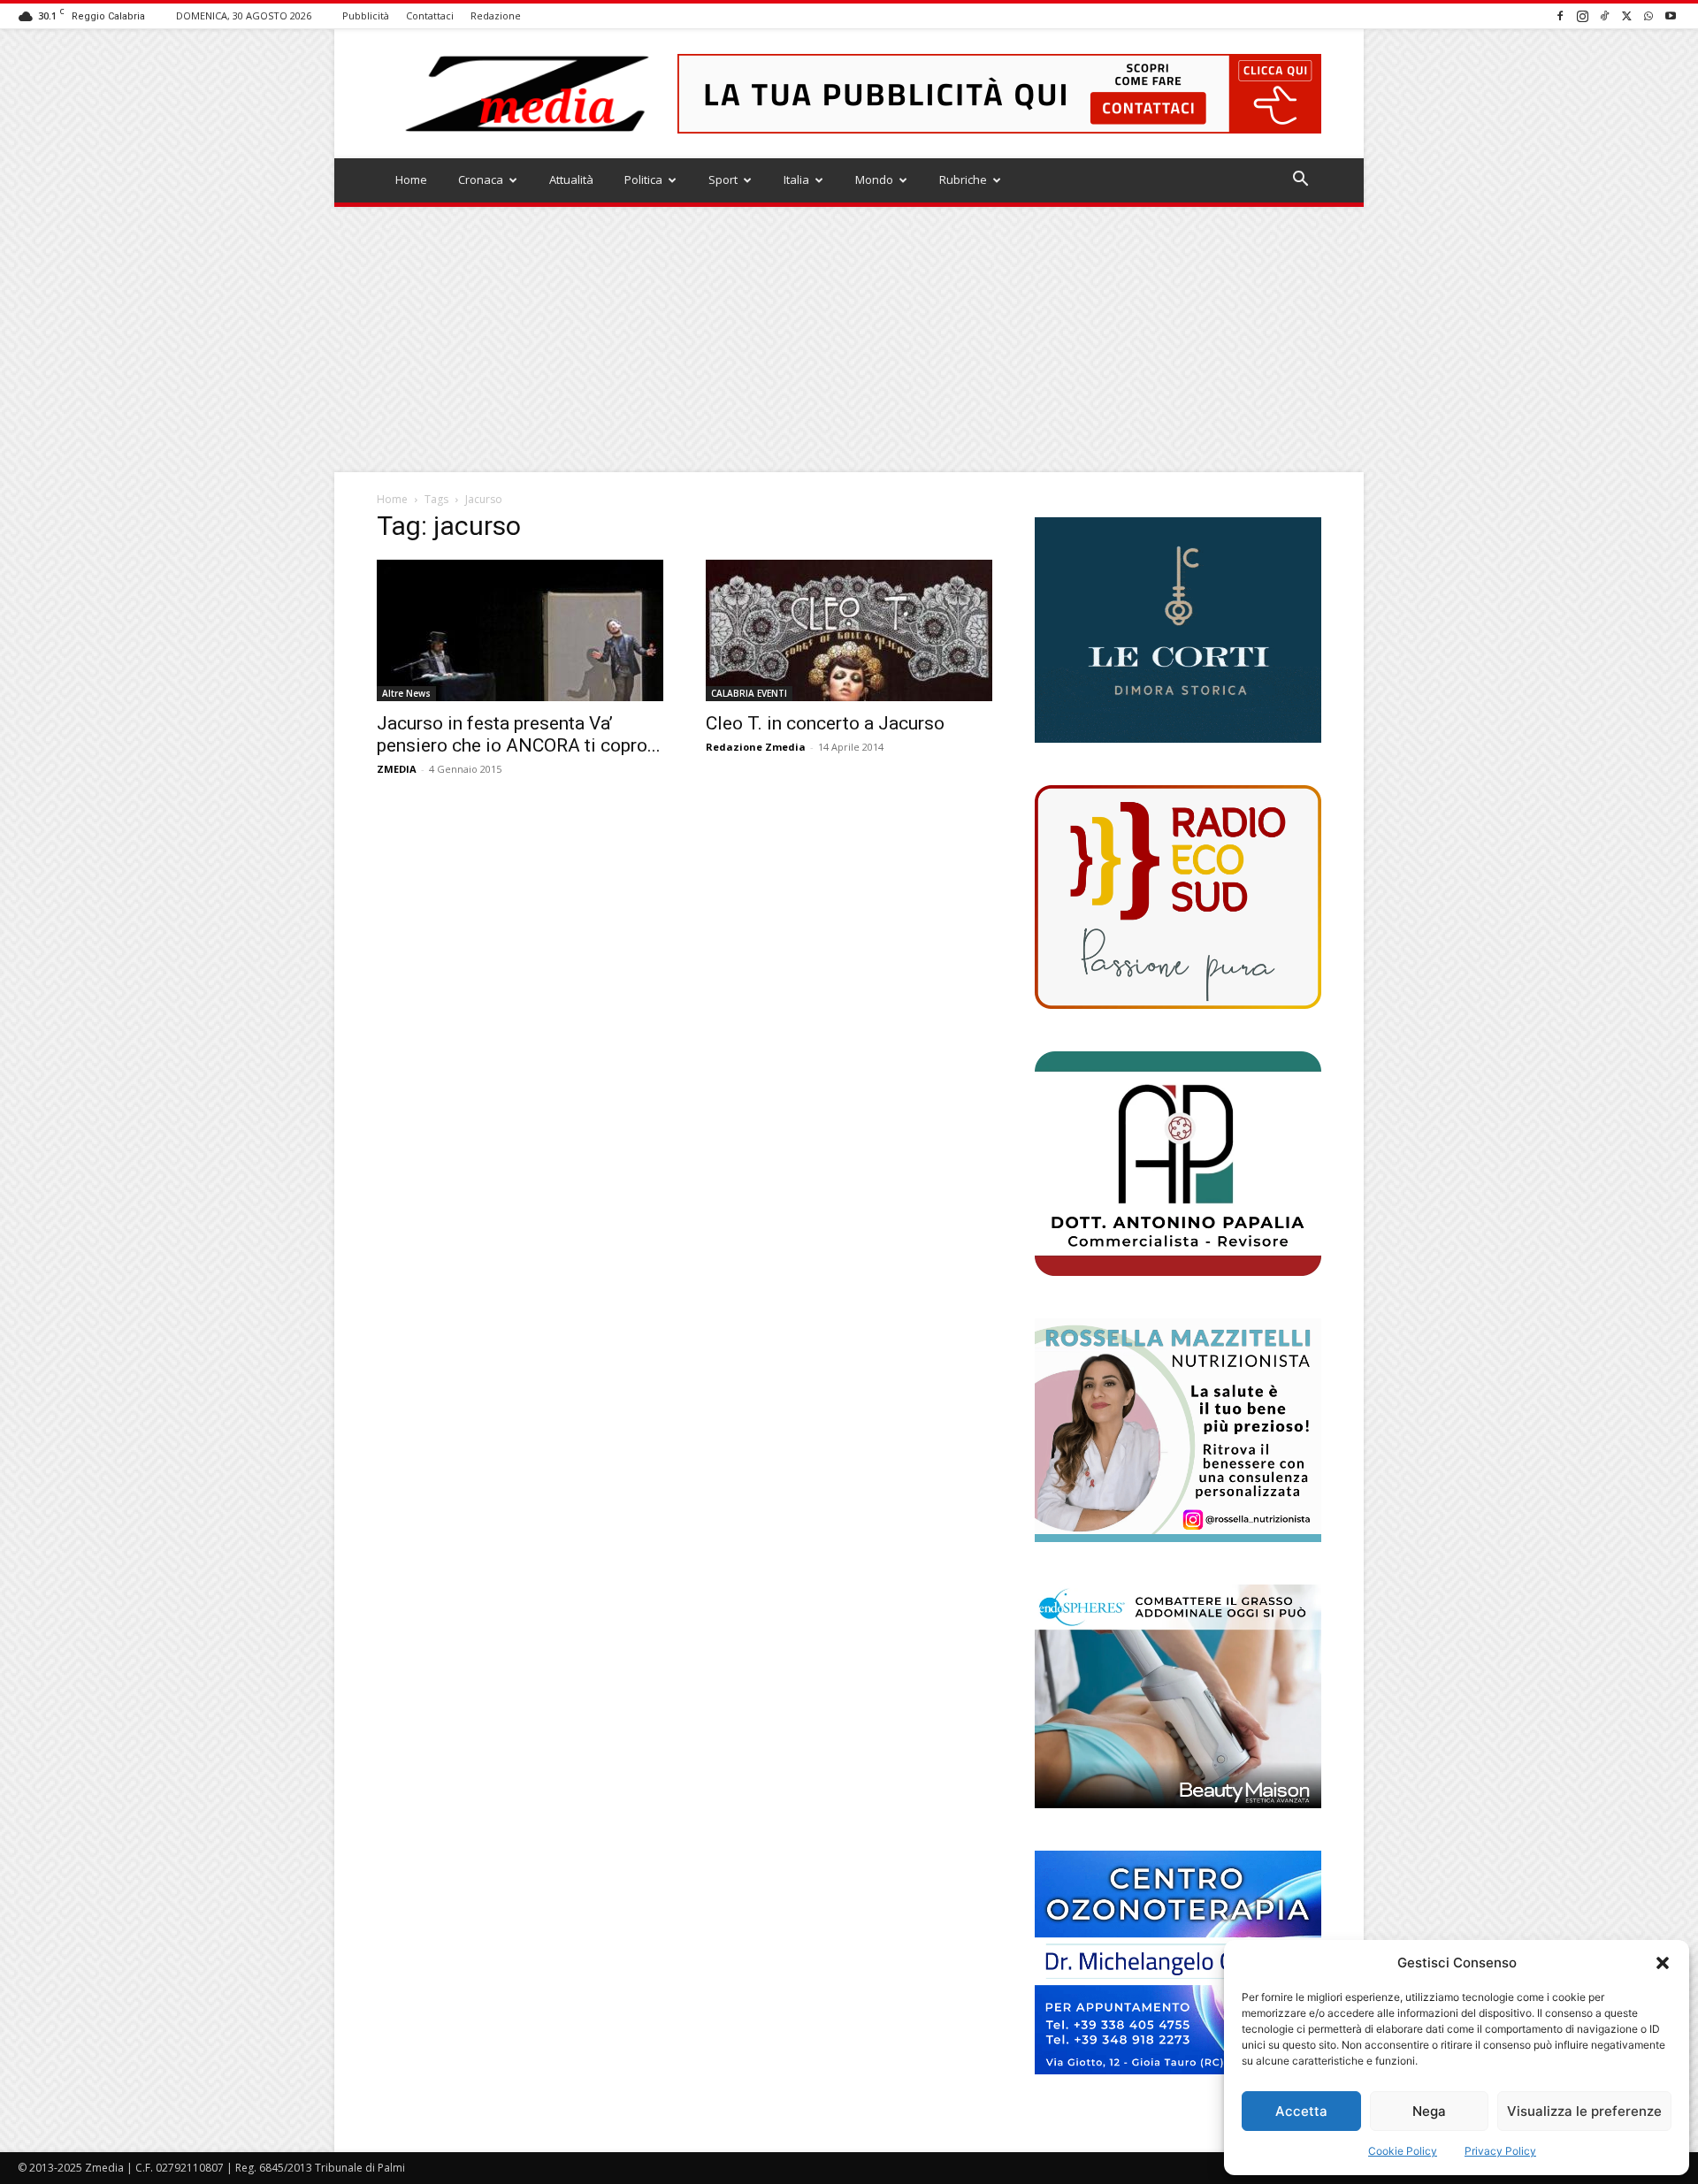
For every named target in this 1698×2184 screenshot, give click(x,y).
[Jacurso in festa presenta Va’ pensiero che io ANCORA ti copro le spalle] (520, 630)
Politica (643, 179)
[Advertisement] (849, 340)
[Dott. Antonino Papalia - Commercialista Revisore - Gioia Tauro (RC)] (1178, 1163)
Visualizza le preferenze (1584, 2111)
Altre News (406, 693)
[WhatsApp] (1648, 15)
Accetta (1301, 2111)
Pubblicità (366, 15)
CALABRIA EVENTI (749, 693)
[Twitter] (1626, 15)
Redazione (496, 15)
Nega (1429, 2111)
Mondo (874, 179)
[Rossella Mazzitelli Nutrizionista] (1178, 1430)
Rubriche (963, 179)
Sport (723, 179)
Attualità (571, 179)
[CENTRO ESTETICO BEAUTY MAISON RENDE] (1178, 1696)
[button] (1663, 1963)
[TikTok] (1604, 15)
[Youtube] (1671, 15)
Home (411, 179)
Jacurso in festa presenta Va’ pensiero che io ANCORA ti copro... (519, 734)
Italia (796, 179)
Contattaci (430, 15)
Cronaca (481, 179)
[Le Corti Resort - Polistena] (1178, 630)
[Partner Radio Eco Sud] (1178, 897)
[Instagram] (1582, 15)
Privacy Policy (1500, 2151)
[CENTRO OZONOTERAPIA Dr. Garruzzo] (1178, 1963)
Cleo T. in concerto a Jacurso (825, 723)
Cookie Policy (1403, 2151)
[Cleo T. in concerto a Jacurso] (849, 630)
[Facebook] (1560, 15)
